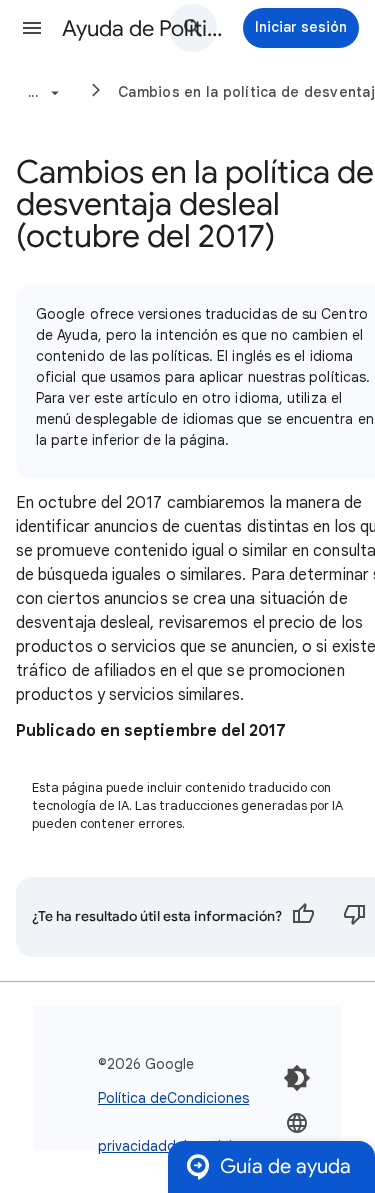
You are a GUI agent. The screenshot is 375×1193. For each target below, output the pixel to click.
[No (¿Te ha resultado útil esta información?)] (355, 917)
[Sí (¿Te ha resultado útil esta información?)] (303, 917)
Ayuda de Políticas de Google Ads (143, 28)
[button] (32, 28)
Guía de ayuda (285, 1166)
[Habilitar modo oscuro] (297, 1078)
